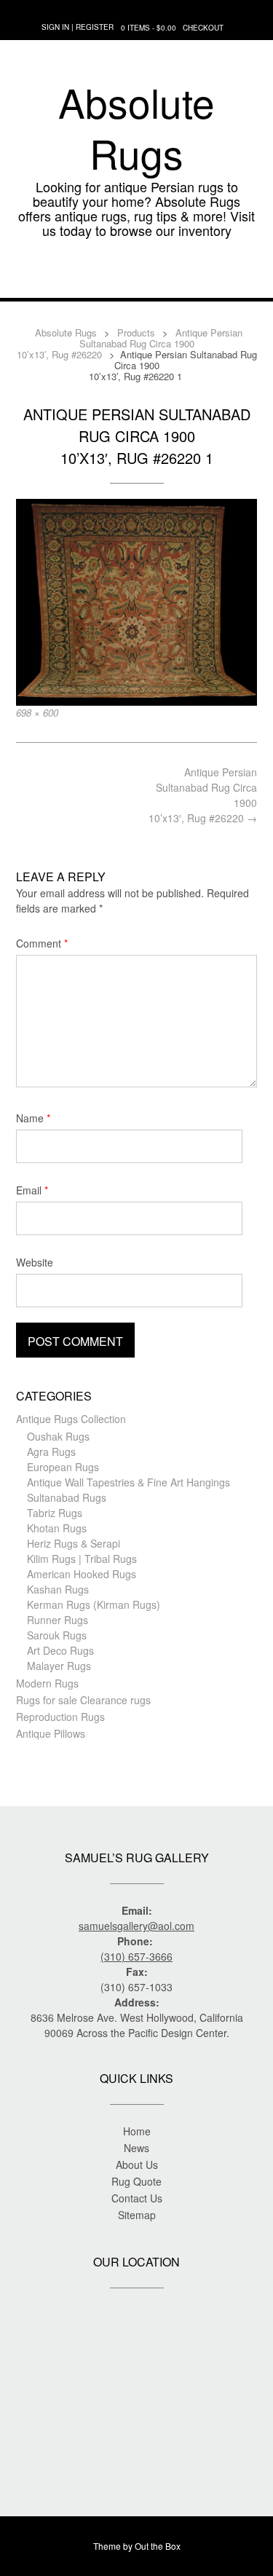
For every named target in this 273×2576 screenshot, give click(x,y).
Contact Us (137, 2198)
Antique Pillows (51, 1733)
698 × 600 (37, 713)
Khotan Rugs (57, 1528)
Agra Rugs (51, 1452)
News (136, 2148)
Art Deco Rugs (60, 1650)
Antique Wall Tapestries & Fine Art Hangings (128, 1482)
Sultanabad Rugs (67, 1497)
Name (33, 1118)
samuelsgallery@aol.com (136, 1926)
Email (32, 1190)
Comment (42, 943)
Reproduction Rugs (60, 1717)
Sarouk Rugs (57, 1635)
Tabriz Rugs (55, 1513)
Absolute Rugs (136, 127)
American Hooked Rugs (82, 1574)
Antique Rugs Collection (71, 1419)
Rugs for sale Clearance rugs (83, 1700)
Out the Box (158, 2546)
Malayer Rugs (59, 1666)
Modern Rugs (47, 1683)
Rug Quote (136, 2181)
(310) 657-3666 (136, 1956)
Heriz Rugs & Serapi (74, 1543)
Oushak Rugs (58, 1436)
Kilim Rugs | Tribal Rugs (82, 1559)
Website (35, 1262)
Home (137, 2131)
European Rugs (63, 1467)
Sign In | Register (78, 27)
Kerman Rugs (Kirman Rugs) (94, 1604)
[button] (136, 276)
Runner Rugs (58, 1620)
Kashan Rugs (58, 1589)
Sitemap (137, 2215)
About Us (137, 2165)
